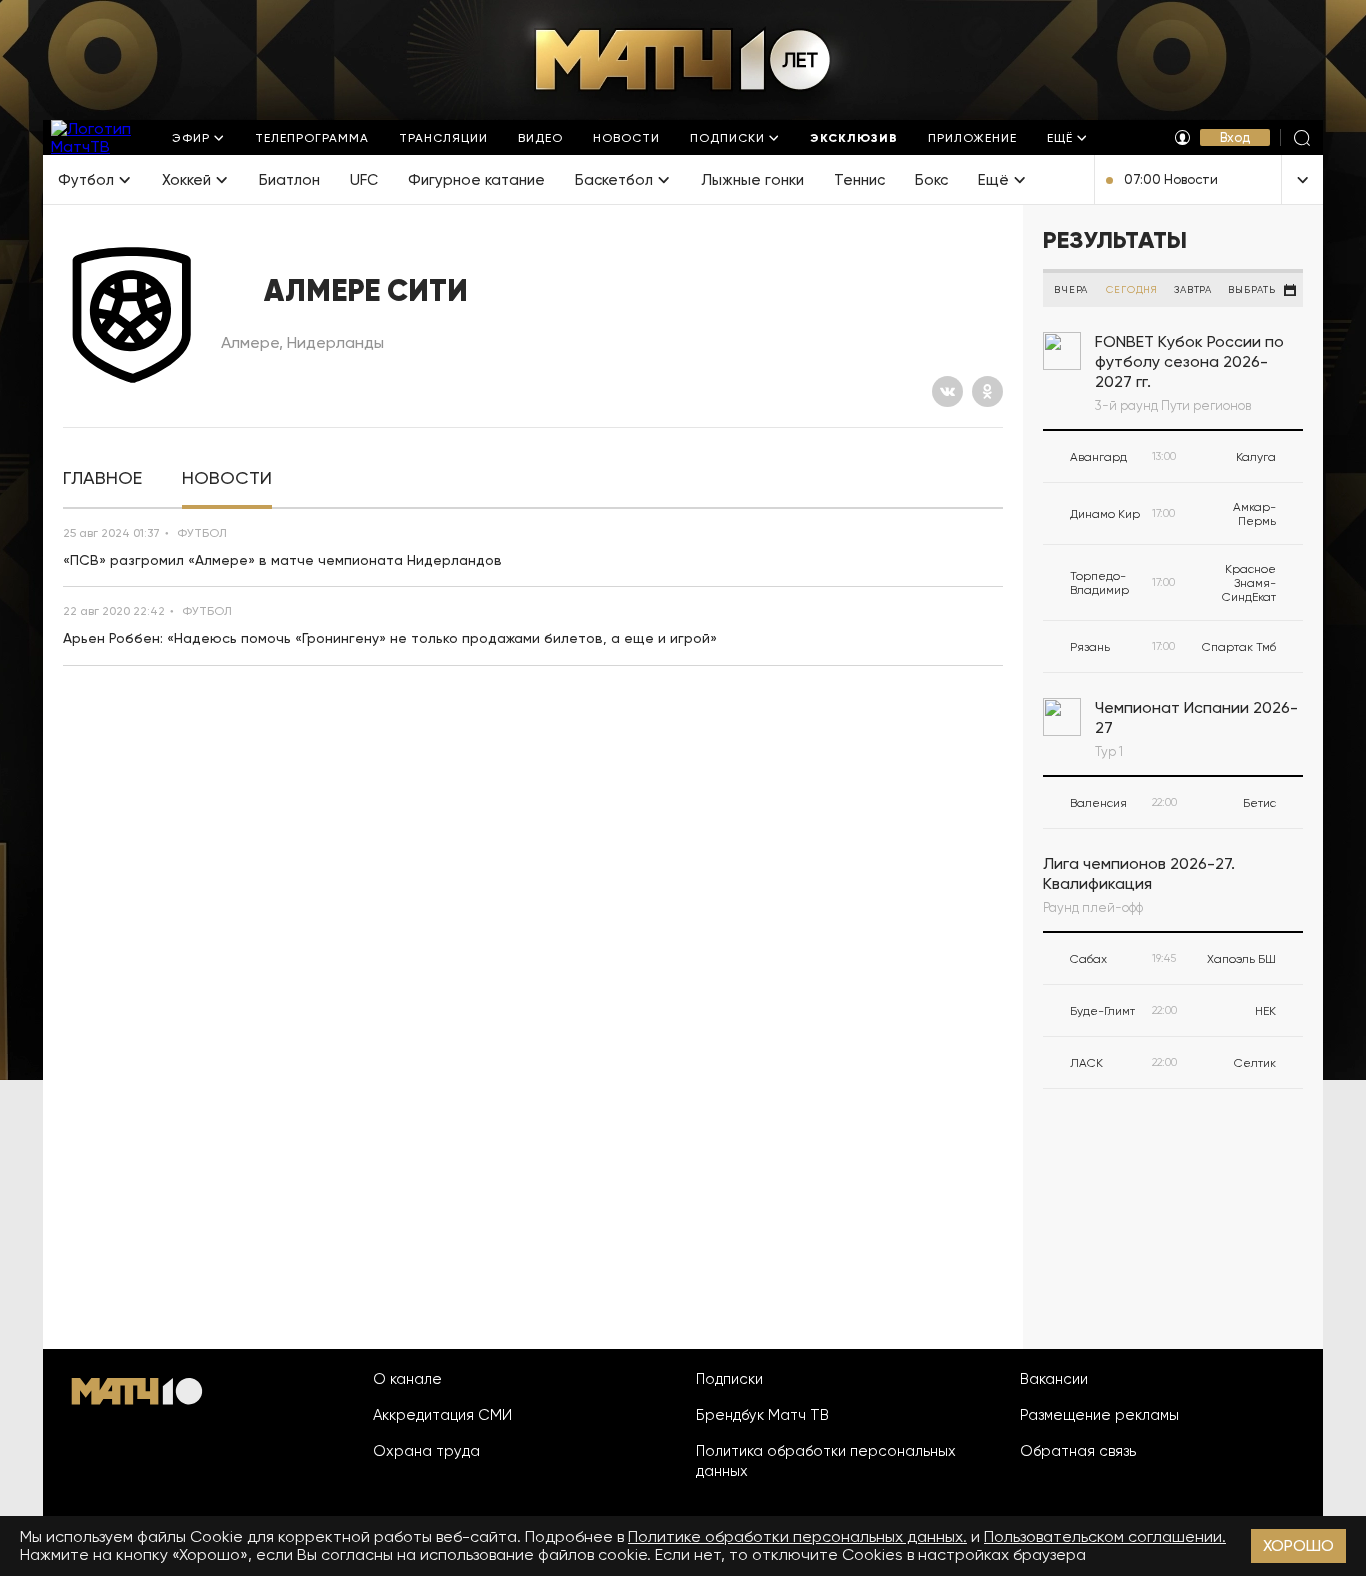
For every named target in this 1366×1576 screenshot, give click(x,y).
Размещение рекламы (1099, 1415)
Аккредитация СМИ (442, 1415)
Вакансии (1054, 1379)
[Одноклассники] (987, 391)
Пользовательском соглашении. (1105, 1536)
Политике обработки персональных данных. (797, 1536)
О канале (407, 1379)
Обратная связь (1078, 1451)
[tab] (102, 478)
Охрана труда (426, 1451)
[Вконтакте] (947, 391)
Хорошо (1298, 1545)
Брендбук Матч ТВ (762, 1415)
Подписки (729, 1379)
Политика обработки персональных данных (826, 1461)
